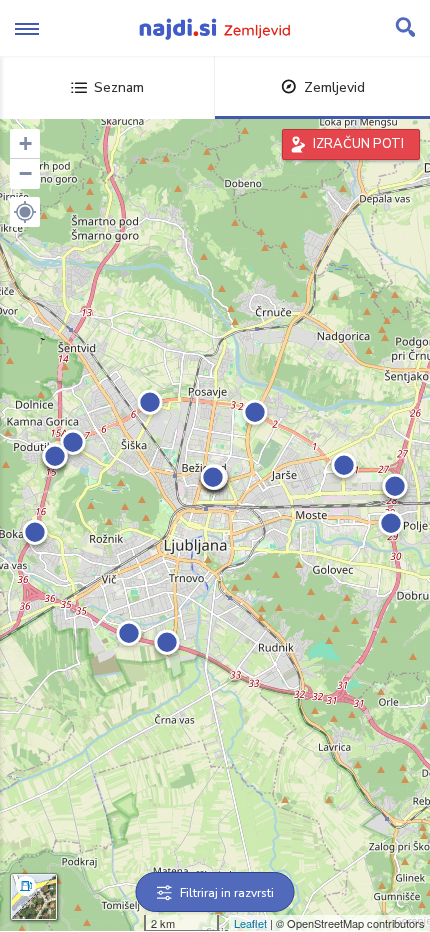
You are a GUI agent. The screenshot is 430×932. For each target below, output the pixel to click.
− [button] (25, 173)
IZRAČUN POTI (358, 144)
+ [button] (25, 143)
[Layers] (34, 897)
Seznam (119, 87)
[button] (25, 212)
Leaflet (250, 923)
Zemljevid (334, 87)
